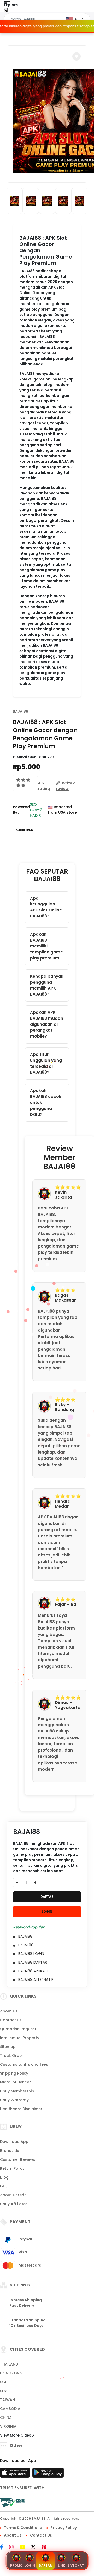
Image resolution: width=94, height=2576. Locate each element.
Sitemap (8, 2047)
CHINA (6, 2417)
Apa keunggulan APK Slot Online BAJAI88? (46, 907)
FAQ (4, 2186)
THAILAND (9, 2364)
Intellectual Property (20, 2038)
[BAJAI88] (24, 10)
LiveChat (76, 2565)
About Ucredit (13, 2195)
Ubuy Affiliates (14, 2204)
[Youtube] (25, 2548)
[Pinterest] (47, 2548)
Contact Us (11, 2020)
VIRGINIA (8, 2426)
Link (61, 2565)
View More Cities (16, 2435)
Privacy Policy (64, 2528)
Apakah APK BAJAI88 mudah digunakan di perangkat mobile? (47, 1024)
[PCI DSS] (12, 2502)
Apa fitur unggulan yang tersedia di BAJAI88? (46, 1063)
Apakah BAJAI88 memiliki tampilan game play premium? (46, 946)
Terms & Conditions (23, 2528)
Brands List (10, 2151)
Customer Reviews (18, 2159)
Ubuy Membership (17, 2091)
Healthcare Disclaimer (21, 2109)
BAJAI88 (20, 711)
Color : (25, 830)
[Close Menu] (6, 11)
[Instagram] (14, 2548)
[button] (77, 56)
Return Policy (12, 2168)
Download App (14, 2142)
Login (30, 2565)
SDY (3, 2391)
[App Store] (16, 2474)
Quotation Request (18, 2029)
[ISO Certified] (50, 2502)
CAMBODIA (10, 2409)
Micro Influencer (15, 2082)
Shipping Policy (14, 2073)
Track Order (12, 2056)
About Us (9, 2011)
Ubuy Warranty (14, 2100)
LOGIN (47, 1911)
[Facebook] (4, 2548)
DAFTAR (47, 1897)
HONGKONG (11, 2373)
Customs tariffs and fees (24, 2064)
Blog (4, 2177)
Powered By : (21, 810)
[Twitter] (36, 2548)
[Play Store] (48, 2474)
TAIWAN (7, 2400)
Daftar (45, 2565)
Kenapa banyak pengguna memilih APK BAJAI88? (47, 985)
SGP (4, 2382)
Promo (16, 2565)
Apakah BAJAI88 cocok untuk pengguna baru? (46, 1102)
